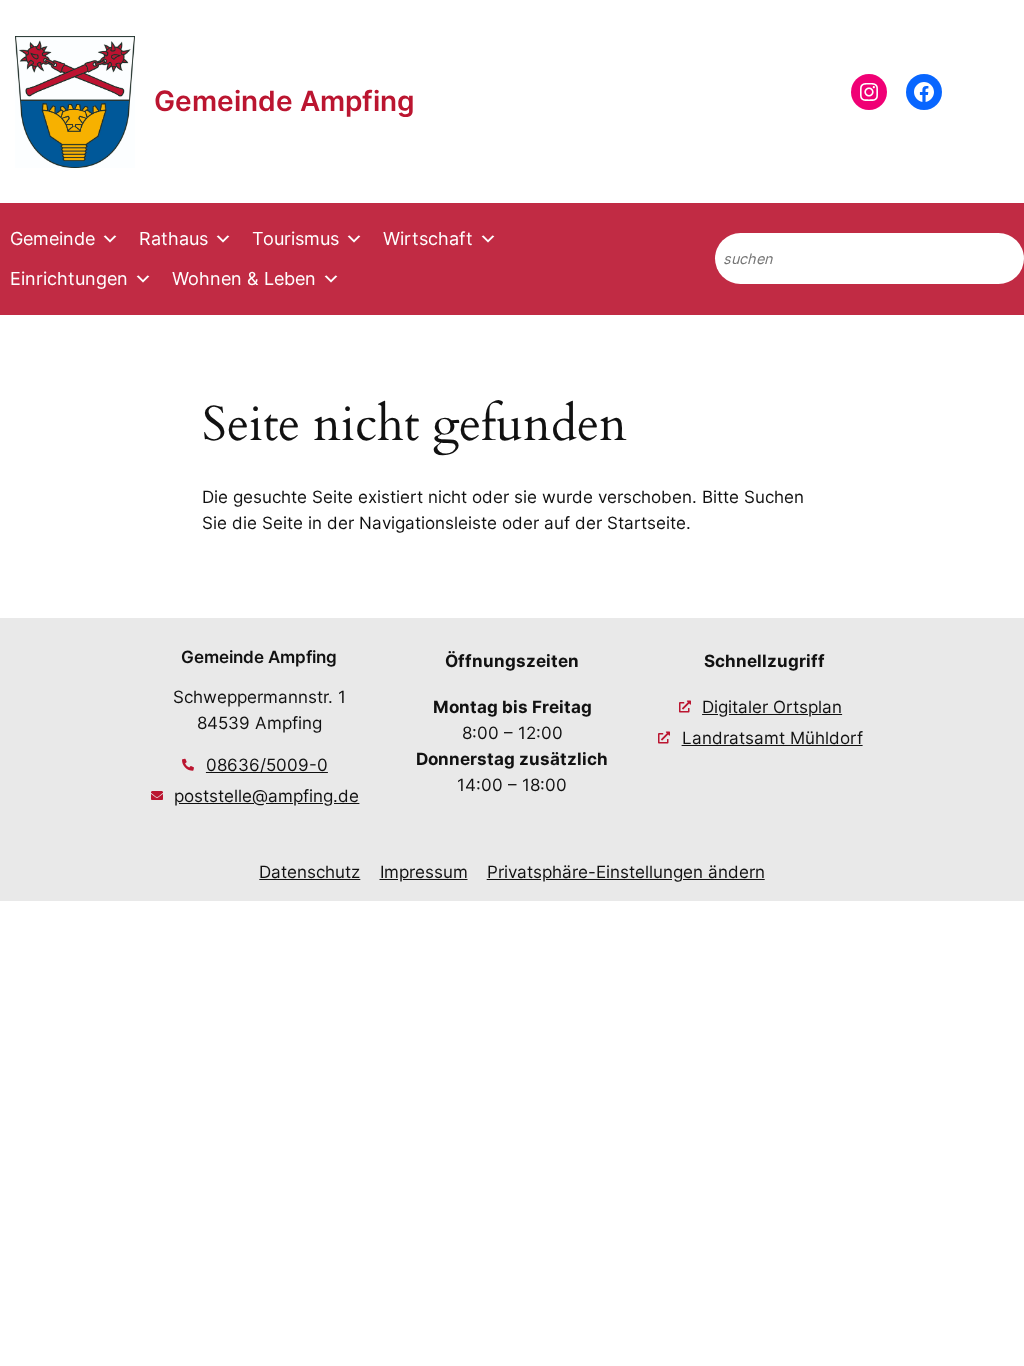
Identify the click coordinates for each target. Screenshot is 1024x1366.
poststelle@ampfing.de (266, 796)
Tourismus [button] (295, 238)
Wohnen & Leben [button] (244, 278)
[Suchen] (992, 258)
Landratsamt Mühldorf (772, 738)
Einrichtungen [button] (69, 278)
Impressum (424, 872)
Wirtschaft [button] (428, 238)
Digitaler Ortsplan (772, 707)
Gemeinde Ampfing (284, 101)
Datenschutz (309, 872)
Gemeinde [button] (52, 238)
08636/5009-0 (267, 765)
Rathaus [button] (173, 238)
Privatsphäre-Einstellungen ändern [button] (626, 872)
